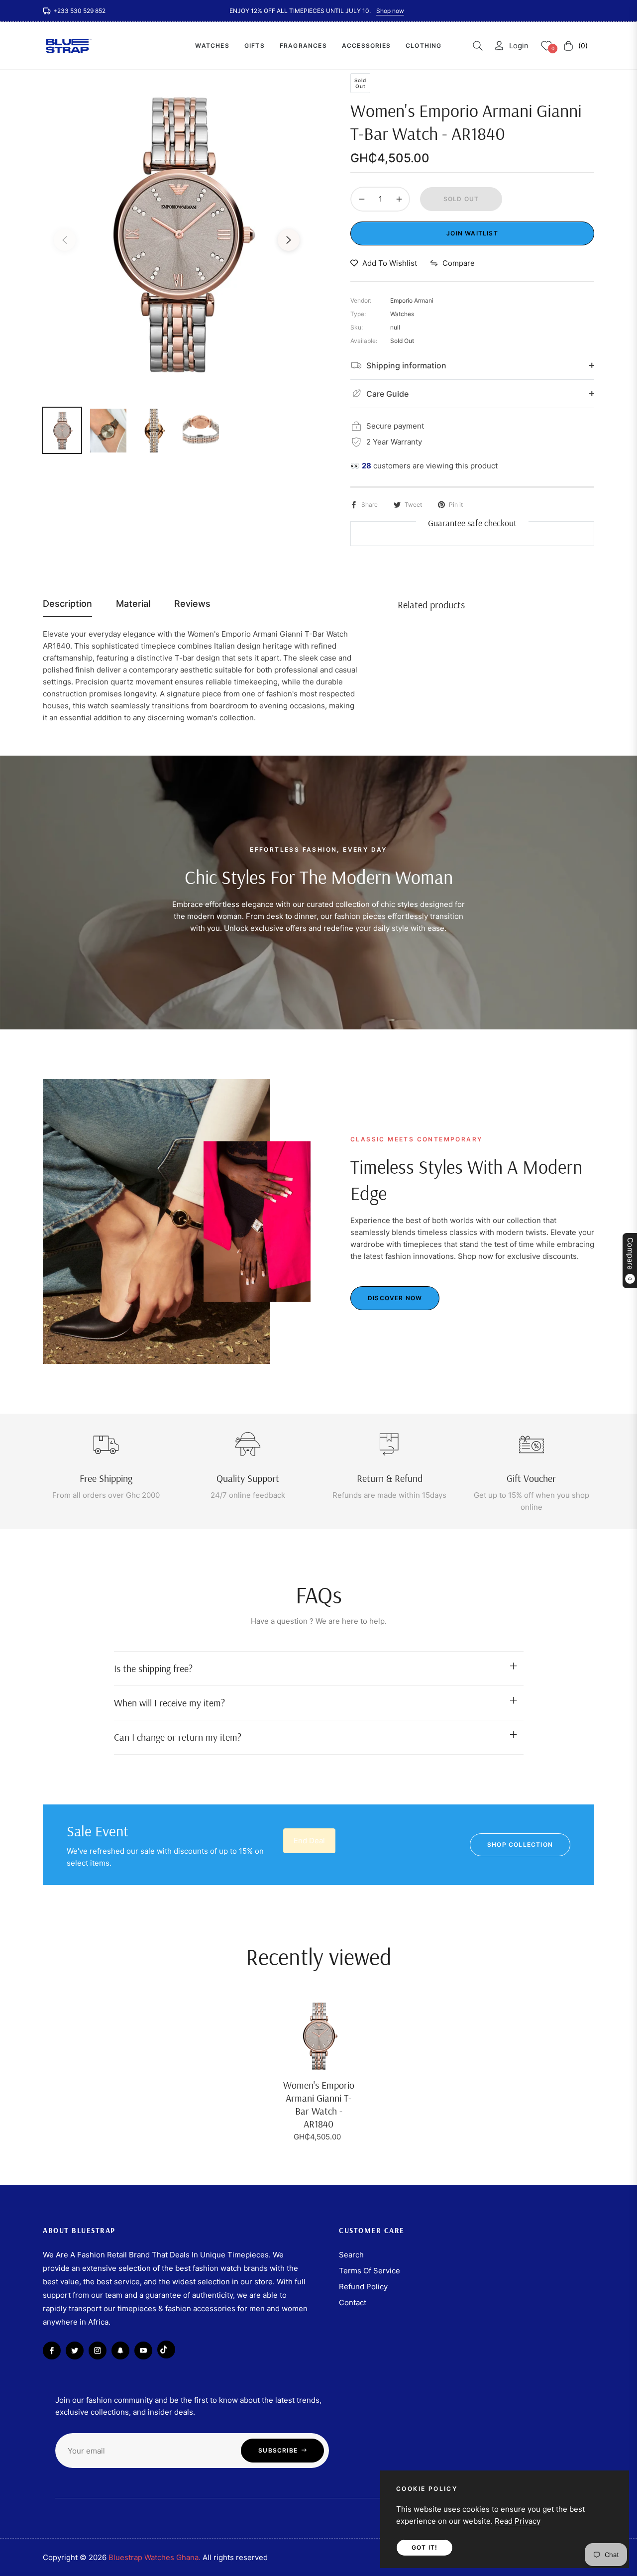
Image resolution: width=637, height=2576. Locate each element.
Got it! (425, 2547)
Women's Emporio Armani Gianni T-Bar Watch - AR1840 (319, 2104)
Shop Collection (520, 1845)
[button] (478, 46)
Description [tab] (67, 604)
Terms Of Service (370, 2271)
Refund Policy (363, 2287)
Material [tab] (133, 604)
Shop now (390, 11)
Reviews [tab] (192, 604)
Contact (353, 2302)
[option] (177, 234)
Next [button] (289, 240)
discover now (395, 1298)
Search (351, 2255)
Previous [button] (65, 240)
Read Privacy (518, 2521)
